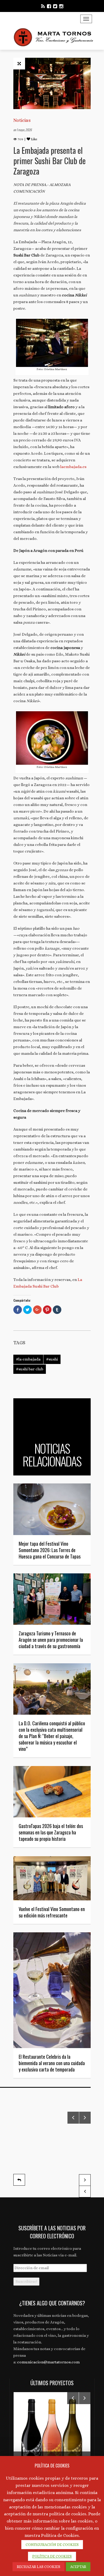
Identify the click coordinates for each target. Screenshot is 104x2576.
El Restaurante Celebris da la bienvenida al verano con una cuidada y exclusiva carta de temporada (52, 2063)
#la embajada (28, 1359)
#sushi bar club (30, 1369)
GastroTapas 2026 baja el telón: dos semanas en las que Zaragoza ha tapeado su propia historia (51, 1832)
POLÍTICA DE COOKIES (52, 2556)
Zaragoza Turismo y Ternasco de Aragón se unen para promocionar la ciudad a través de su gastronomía (51, 1640)
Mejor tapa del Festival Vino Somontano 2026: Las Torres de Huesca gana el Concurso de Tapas (50, 1550)
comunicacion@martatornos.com (48, 2362)
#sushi (52, 1359)
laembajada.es (73, 467)
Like (34, 139)
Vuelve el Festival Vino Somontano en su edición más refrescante (52, 1912)
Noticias (22, 120)
